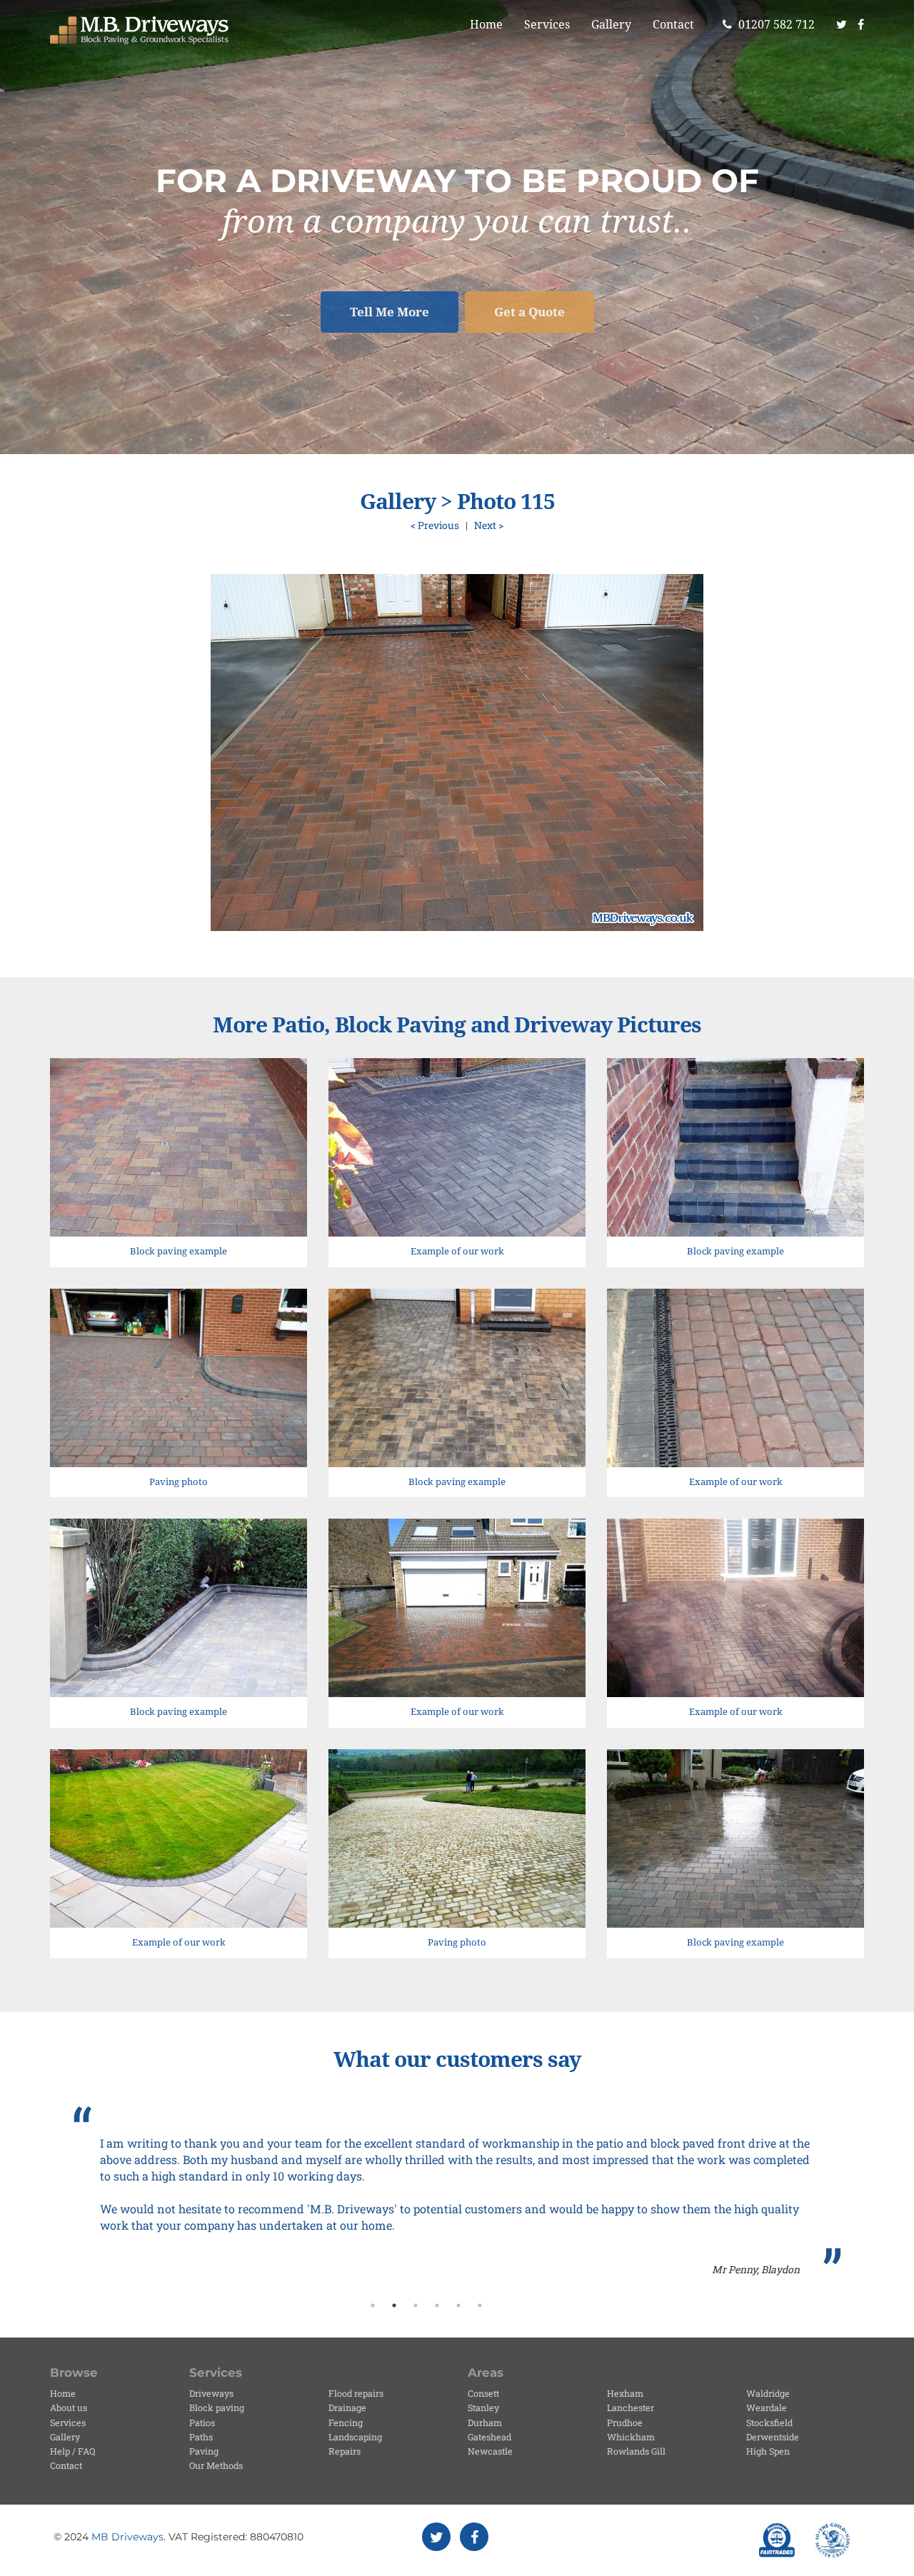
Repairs (345, 2451)
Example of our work (457, 1251)
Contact (673, 25)
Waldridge (768, 2393)
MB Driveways (127, 2537)
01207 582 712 (775, 25)
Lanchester (631, 2408)
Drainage (347, 2408)
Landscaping (355, 2437)
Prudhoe (625, 2422)
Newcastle (490, 2451)
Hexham (625, 2393)
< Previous (435, 525)
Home (486, 25)
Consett (483, 2393)
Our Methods (216, 2465)
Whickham (631, 2437)
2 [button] (394, 2305)
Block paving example (179, 1251)
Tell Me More (390, 312)
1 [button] (373, 2305)
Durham (485, 2422)
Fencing (346, 2422)
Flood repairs (356, 2393)
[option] (457, 2192)
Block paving (217, 2408)
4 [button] (437, 2305)
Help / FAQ (72, 2451)
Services (547, 25)
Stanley (483, 2408)
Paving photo (179, 1482)
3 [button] (416, 2305)
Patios (202, 2422)
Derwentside (773, 2437)
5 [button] (458, 2305)
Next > (489, 525)
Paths (201, 2437)
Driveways (211, 2393)
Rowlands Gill (636, 2451)
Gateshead (489, 2437)
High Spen (768, 2451)
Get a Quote (529, 312)
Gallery (611, 25)
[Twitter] (842, 25)
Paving (204, 2451)
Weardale (767, 2408)
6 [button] (480, 2305)
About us (69, 2408)
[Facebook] (866, 25)
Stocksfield (769, 2422)
